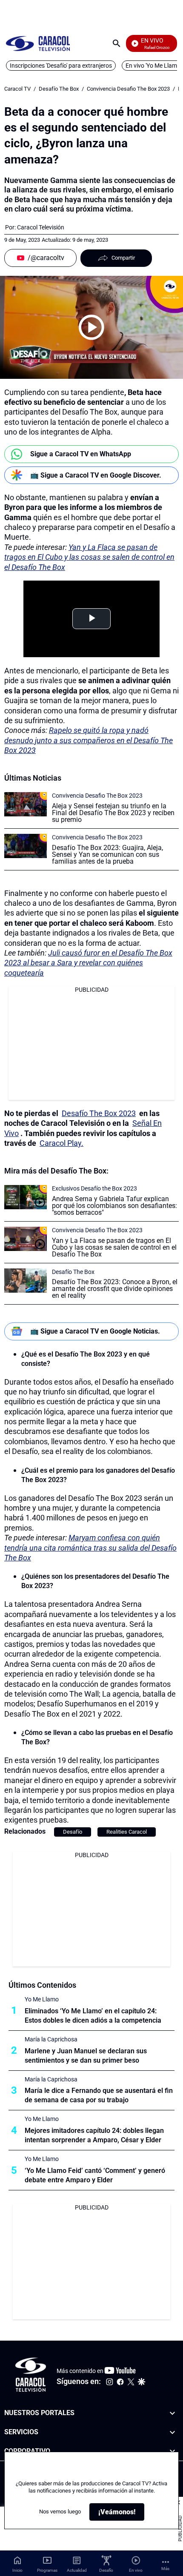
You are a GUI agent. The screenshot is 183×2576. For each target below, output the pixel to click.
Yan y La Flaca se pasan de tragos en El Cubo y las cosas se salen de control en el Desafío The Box (114, 1247)
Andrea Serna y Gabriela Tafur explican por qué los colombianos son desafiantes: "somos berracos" (114, 1206)
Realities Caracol (127, 1832)
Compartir (123, 258)
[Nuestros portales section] (172, 2413)
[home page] (38, 43)
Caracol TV (17, 89)
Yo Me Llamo (42, 1999)
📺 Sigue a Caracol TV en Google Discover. (96, 475)
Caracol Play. (61, 1143)
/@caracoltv (46, 258)
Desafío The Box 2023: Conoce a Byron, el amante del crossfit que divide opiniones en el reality (115, 1289)
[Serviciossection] (172, 2432)
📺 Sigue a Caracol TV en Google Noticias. (95, 1331)
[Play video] (91, 327)
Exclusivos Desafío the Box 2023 (94, 1188)
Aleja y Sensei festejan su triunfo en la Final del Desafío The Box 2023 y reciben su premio (113, 813)
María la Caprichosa (51, 2039)
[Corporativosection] (172, 2451)
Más (165, 2569)
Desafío (73, 1832)
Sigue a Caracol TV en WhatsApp (81, 454)
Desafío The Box (59, 89)
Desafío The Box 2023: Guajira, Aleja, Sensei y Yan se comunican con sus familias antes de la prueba (107, 854)
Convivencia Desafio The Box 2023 (128, 89)
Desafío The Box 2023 (99, 1113)
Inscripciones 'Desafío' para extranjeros (61, 66)
